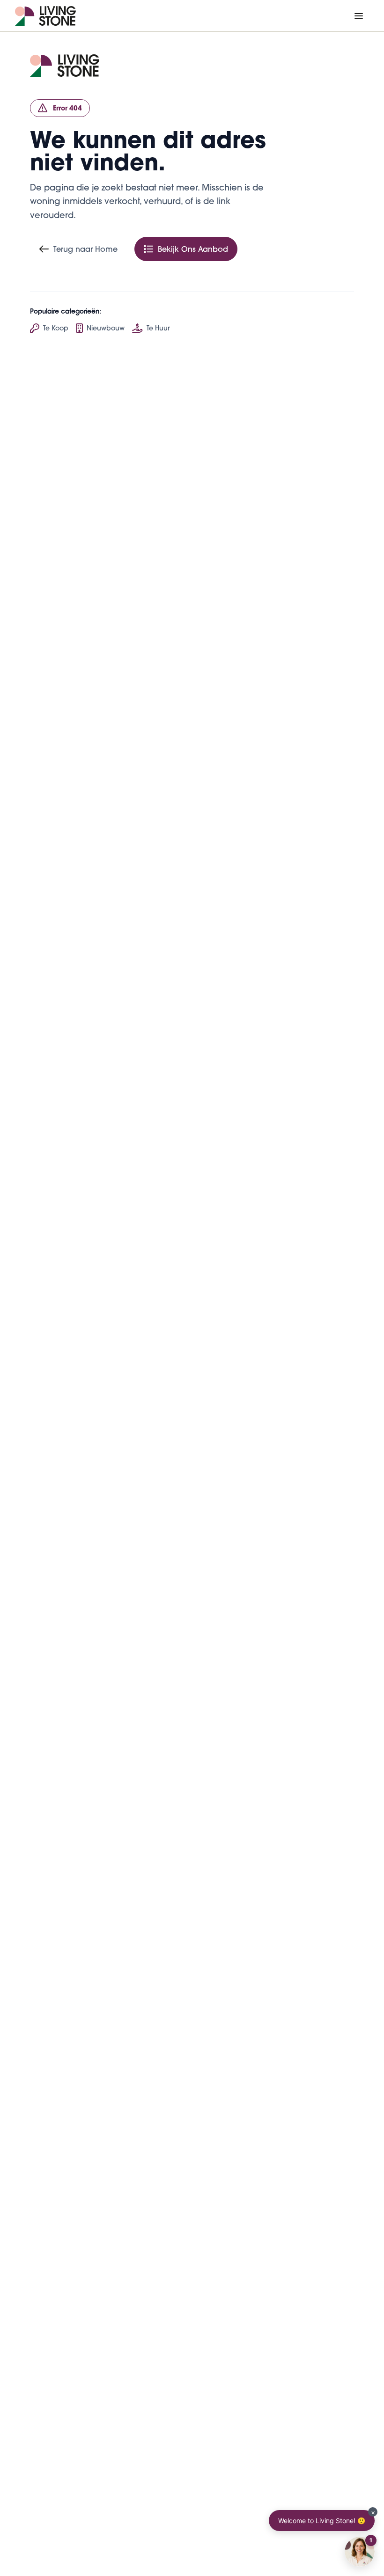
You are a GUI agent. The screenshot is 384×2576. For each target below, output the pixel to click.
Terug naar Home (85, 249)
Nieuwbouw (106, 328)
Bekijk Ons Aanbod (193, 249)
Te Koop (56, 328)
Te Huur (158, 328)
